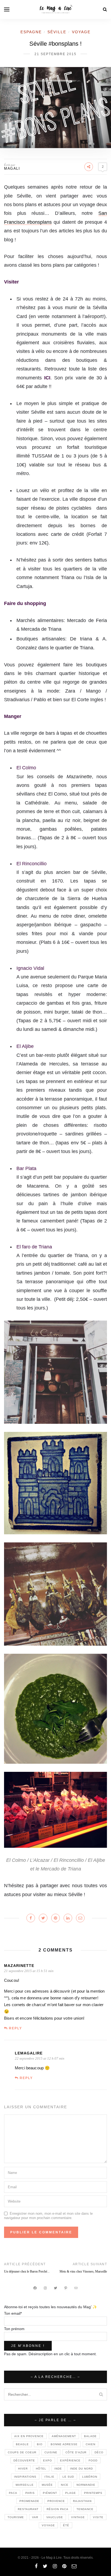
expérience (70, 2460)
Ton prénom (14, 2329)
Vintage (78, 2517)
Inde (58, 2469)
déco (99, 2452)
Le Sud (68, 2477)
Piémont (50, 2493)
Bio (40, 2444)
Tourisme (16, 2517)
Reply (15, 2028)
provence (56, 2501)
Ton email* (13, 2313)
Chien (91, 2444)
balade (90, 2436)
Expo (48, 2460)
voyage (48, 2525)
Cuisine (51, 2452)
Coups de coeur (22, 2452)
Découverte (24, 2460)
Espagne (31, 32)
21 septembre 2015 (55, 54)
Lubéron (90, 2477)
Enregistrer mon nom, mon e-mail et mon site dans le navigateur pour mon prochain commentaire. (48, 2216)
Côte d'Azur (76, 2452)
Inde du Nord (81, 2469)
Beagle (22, 2444)
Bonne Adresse (64, 2444)
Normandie (86, 2485)
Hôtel (41, 2469)
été (66, 2525)
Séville (57, 32)
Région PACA (58, 2509)
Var (35, 2517)
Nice (65, 2485)
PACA (13, 2493)
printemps (93, 2493)
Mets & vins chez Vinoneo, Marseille (83, 2271)
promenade (29, 2501)
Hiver (23, 2469)
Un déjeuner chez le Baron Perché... (27, 2271)
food (93, 2460)
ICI (46, 378)
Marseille (25, 2485)
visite (98, 2517)
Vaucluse (55, 2517)
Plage (71, 2493)
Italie (49, 2477)
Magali (12, 168)
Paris (30, 2493)
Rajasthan (82, 2501)
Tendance (85, 2509)
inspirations (25, 2477)
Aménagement (64, 2436)
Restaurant (28, 2509)
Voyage (81, 32)
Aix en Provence (29, 2436)
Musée (47, 2485)
